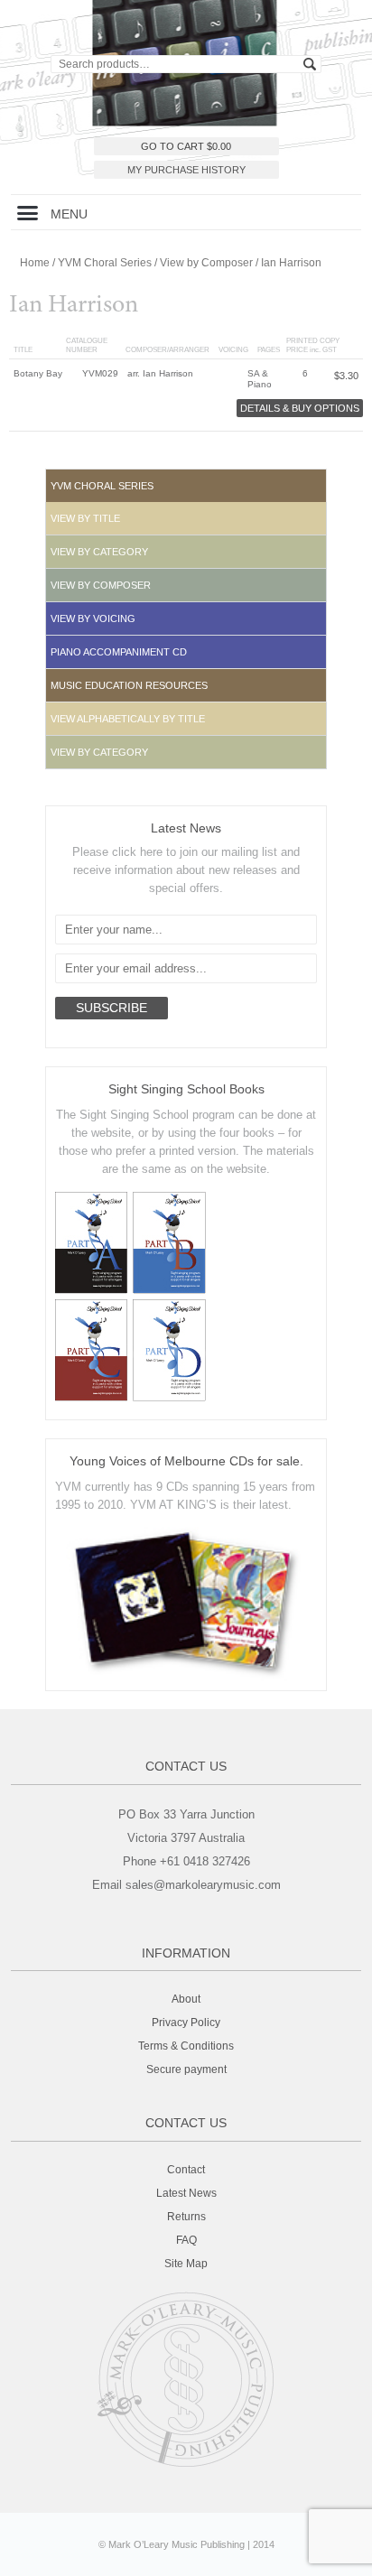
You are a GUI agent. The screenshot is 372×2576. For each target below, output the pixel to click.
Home (35, 263)
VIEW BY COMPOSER (101, 585)
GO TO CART (186, 146)
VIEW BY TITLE (85, 518)
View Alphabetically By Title (128, 719)
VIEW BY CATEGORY (99, 552)
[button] (28, 212)
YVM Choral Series (105, 263)
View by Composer (206, 263)
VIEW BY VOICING (93, 618)
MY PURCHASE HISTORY (186, 170)
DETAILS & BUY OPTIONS (300, 408)
